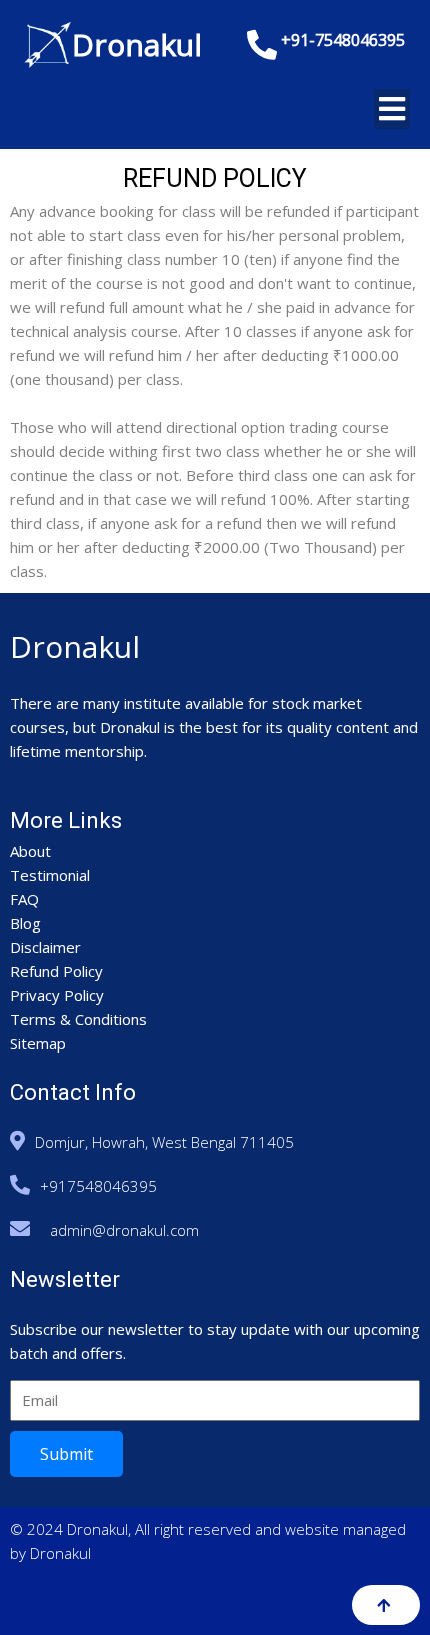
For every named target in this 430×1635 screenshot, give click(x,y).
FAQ (24, 899)
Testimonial (50, 875)
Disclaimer (45, 947)
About (30, 851)
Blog (25, 923)
